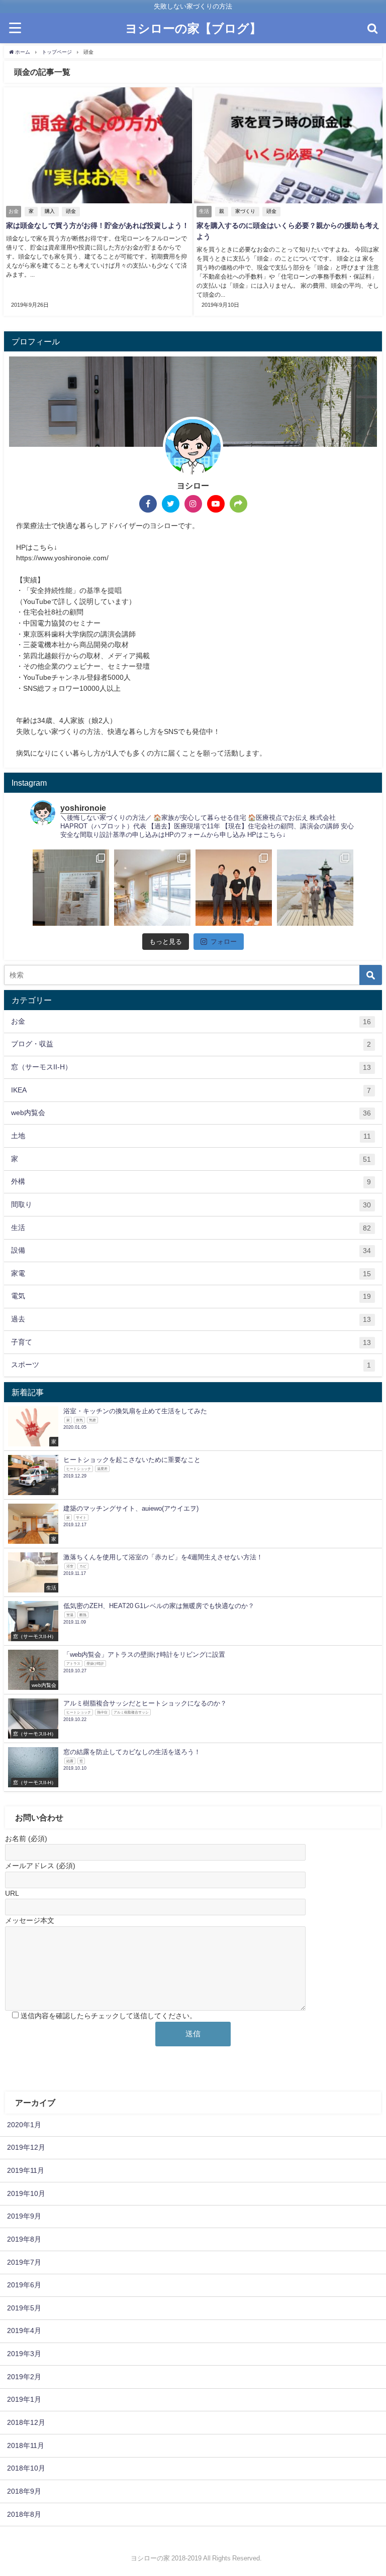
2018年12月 (26, 2422)
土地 (191, 1136)
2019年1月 (24, 2399)
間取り (191, 1205)
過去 (191, 1319)
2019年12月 (26, 2147)
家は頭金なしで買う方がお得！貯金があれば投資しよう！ (98, 225)
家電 (191, 1273)
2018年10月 (26, 2468)
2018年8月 (24, 2514)
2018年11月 (26, 2445)
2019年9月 (24, 2216)
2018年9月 (24, 2491)
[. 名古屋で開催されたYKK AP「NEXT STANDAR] (234, 888)
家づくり (245, 211)
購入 (50, 211)
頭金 (71, 211)
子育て (191, 1342)
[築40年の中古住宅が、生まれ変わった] (152, 888)
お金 (191, 1021)
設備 (191, 1250)
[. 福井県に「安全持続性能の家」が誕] (71, 888)
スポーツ (191, 1365)
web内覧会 (191, 1113)
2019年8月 (24, 2239)
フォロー (224, 942)
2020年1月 (24, 2125)
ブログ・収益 (191, 1044)
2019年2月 (24, 2377)
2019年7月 (24, 2262)
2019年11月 (26, 2170)
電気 (191, 1296)
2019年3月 (24, 2354)
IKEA (191, 1090)
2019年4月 (24, 2330)
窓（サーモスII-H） (191, 1067)
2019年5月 (24, 2308)
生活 (191, 1228)
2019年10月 (26, 2193)
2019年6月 (24, 2285)
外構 (191, 1182)
